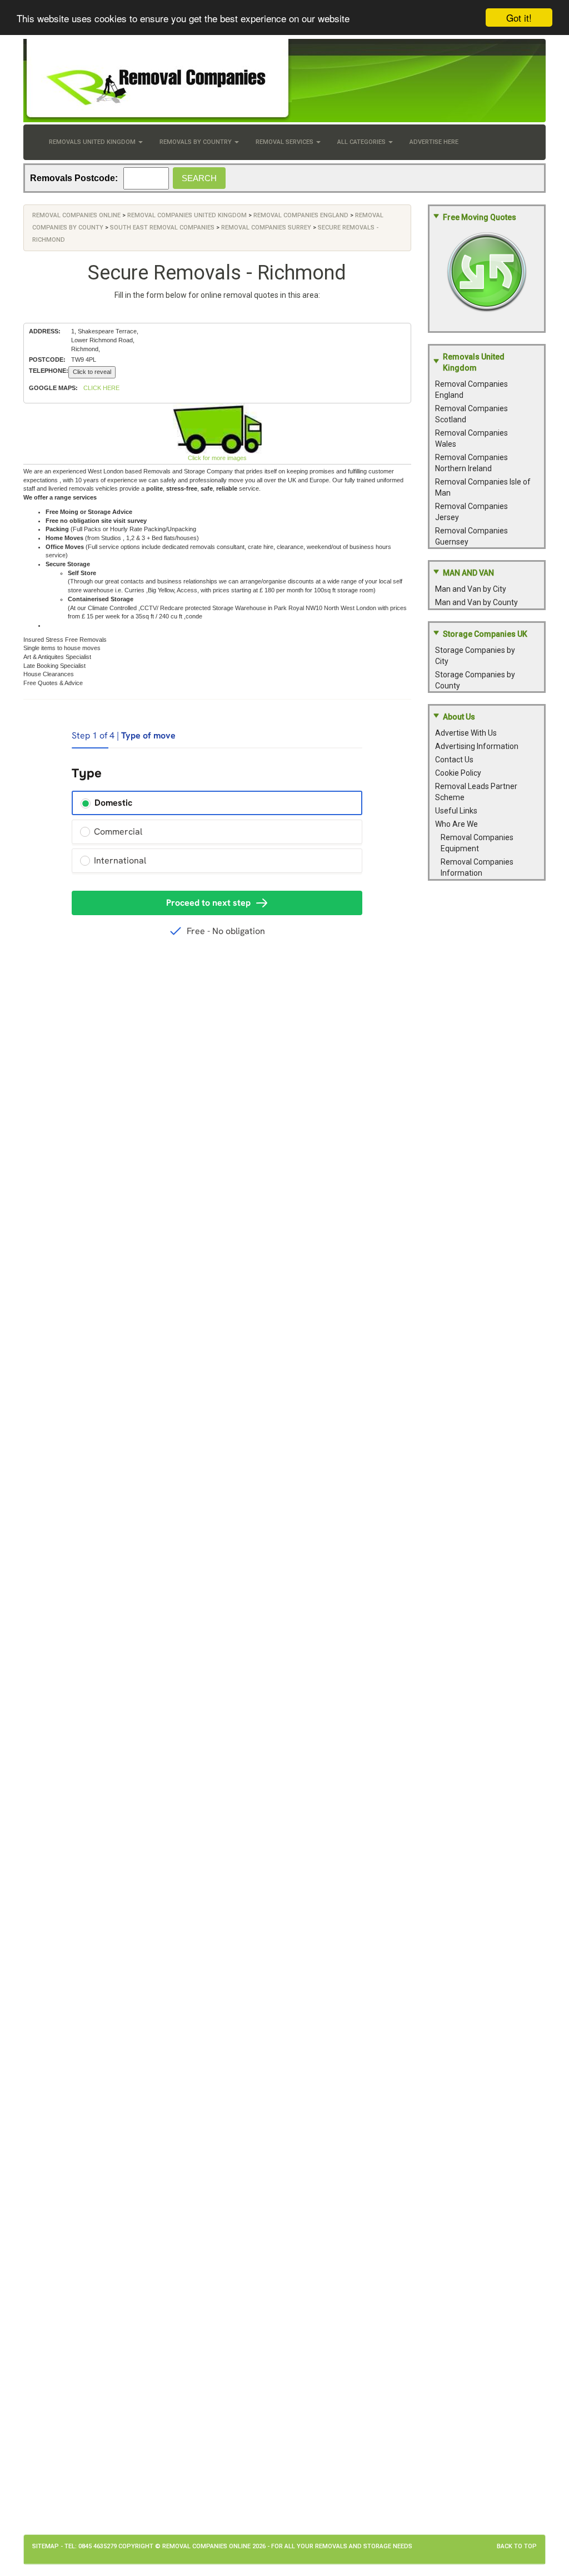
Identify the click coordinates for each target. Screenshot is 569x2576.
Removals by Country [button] (196, 142)
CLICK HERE (101, 388)
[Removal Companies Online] (284, 81)
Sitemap (46, 2546)
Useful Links (456, 811)
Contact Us (454, 760)
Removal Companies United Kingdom (187, 215)
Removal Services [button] (285, 142)
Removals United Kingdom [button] (93, 142)
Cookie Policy (458, 773)
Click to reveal (92, 372)
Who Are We (456, 824)
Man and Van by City (471, 589)
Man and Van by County (476, 602)
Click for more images (217, 458)
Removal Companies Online (76, 215)
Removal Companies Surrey (266, 228)
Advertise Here (434, 142)
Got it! (519, 18)
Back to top (517, 2546)
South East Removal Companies (162, 228)
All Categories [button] (362, 142)
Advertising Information (477, 746)
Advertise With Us (466, 733)
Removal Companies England (301, 215)
